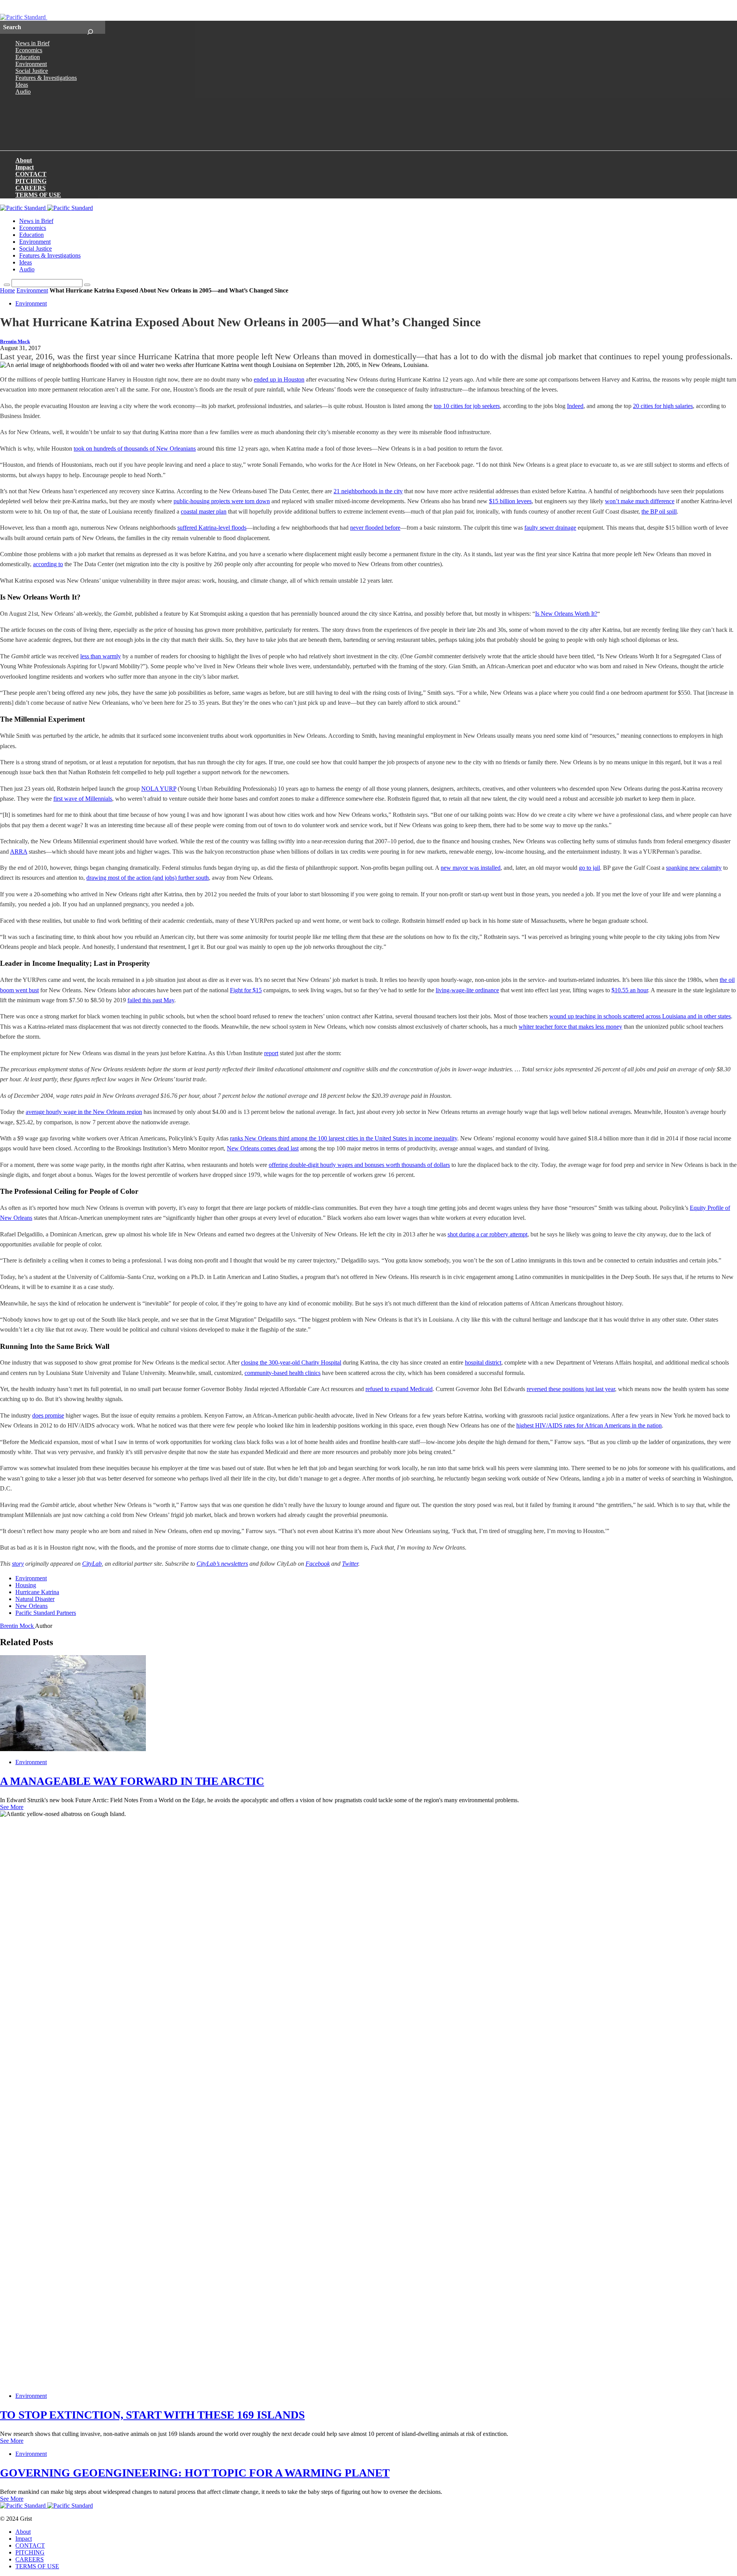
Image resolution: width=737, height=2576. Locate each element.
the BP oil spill (659, 511)
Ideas (22, 85)
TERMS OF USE (38, 195)
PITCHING (31, 181)
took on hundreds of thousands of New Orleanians (135, 449)
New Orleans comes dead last (263, 1148)
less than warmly (101, 656)
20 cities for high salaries (663, 406)
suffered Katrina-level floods (212, 528)
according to (48, 564)
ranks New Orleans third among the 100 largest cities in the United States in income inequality (344, 1138)
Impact (25, 167)
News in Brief (32, 43)
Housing (26, 1585)
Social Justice (32, 71)
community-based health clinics (283, 1373)
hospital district (483, 1362)
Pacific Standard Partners (46, 1613)
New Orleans (31, 1606)
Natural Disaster (35, 1599)
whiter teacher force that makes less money (570, 1027)
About (24, 160)
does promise (48, 1415)
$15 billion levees (510, 501)
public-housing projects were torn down (222, 501)
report (271, 1053)
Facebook (318, 1564)
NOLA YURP (159, 789)
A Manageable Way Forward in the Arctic (132, 1781)
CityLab (92, 1564)
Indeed (575, 406)
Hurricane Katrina (37, 1592)
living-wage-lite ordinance (467, 990)
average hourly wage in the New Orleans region (84, 1112)
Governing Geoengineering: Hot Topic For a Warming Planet (195, 2473)
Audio (23, 92)
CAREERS (31, 188)
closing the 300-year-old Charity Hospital (291, 1362)
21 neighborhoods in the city (368, 491)
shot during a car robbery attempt (487, 1234)
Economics (29, 50)
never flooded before (375, 528)
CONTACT (31, 174)
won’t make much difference (640, 501)
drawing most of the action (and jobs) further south (148, 878)
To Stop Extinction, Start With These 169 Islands (152, 2415)
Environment (31, 64)
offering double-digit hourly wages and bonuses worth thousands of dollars (359, 1165)
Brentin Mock (15, 342)
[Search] (90, 27)
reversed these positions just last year (571, 1389)
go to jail (589, 868)
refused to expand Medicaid (399, 1389)
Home (7, 290)
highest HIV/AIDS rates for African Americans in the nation (589, 1425)
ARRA (19, 852)
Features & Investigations (46, 78)
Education (28, 57)
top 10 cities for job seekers (467, 406)
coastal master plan (204, 511)
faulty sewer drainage (550, 528)
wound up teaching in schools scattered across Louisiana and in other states (640, 1016)
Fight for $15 (246, 990)
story (18, 1564)
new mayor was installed (471, 868)
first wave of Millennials (83, 799)
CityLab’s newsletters (222, 1564)
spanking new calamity (694, 868)
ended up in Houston (279, 379)
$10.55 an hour (630, 990)
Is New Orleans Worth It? (566, 614)
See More (12, 1807)
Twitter (350, 1564)
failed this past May (151, 1000)
